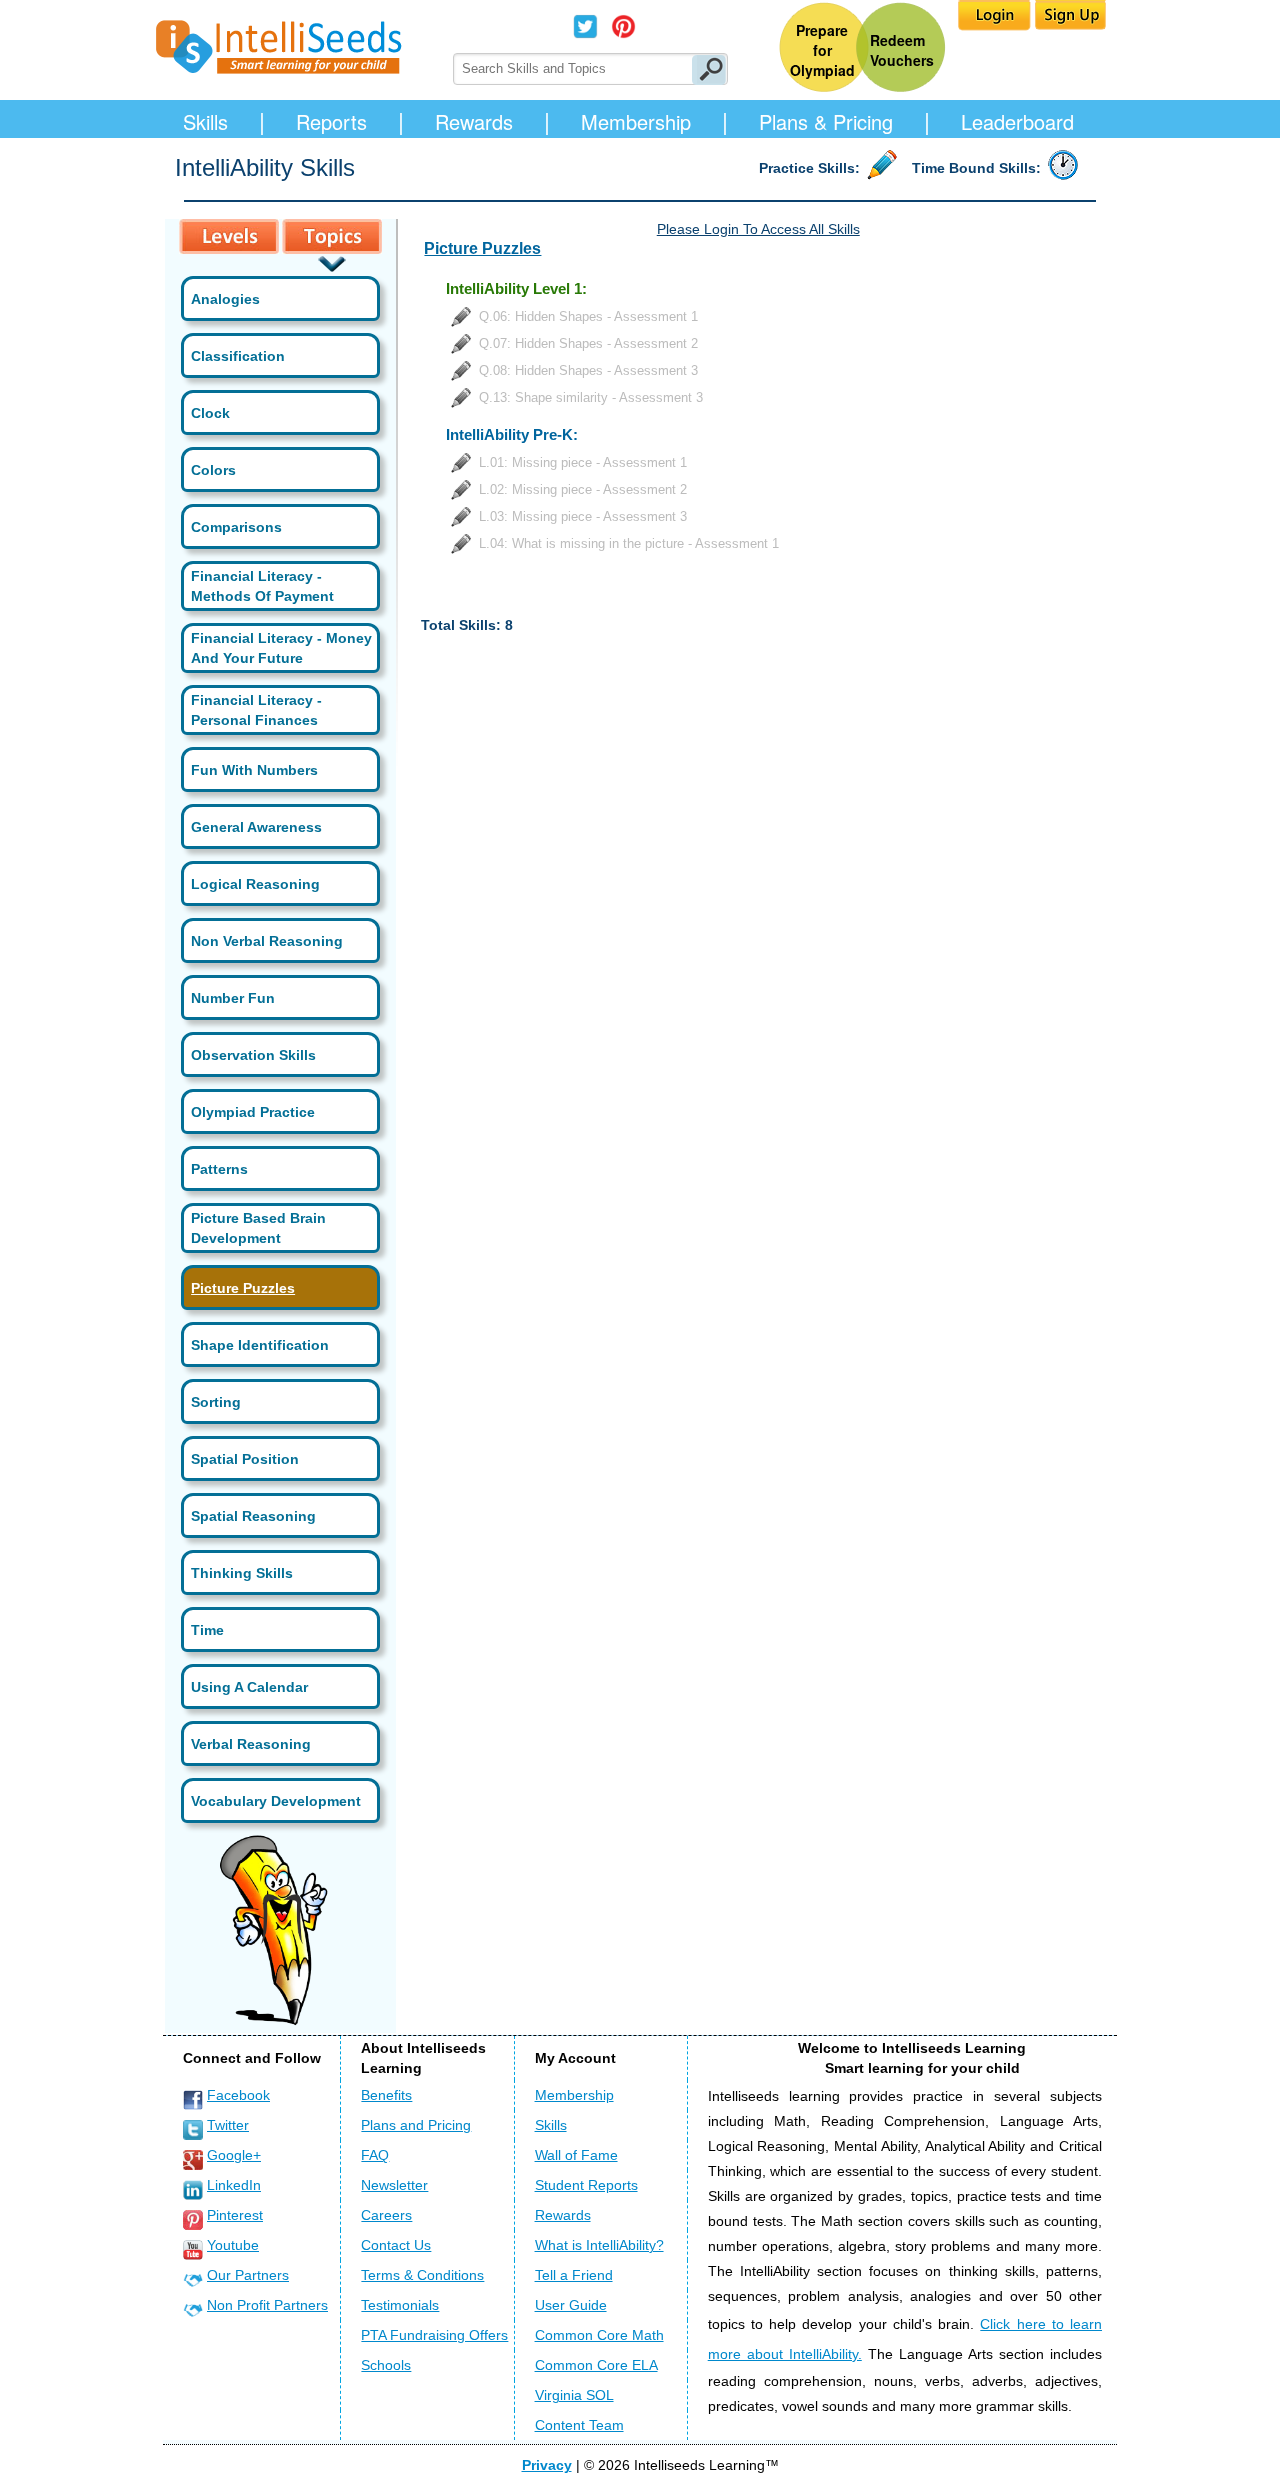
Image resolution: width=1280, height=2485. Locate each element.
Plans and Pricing (416, 2125)
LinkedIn (234, 2185)
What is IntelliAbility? (599, 2245)
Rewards (474, 121)
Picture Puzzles (243, 1288)
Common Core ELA (596, 2365)
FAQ (375, 2155)
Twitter (228, 2125)
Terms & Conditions (422, 2275)
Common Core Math (599, 2335)
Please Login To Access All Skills (758, 229)
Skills (205, 121)
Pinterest (235, 2215)
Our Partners (248, 2275)
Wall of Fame (576, 2155)
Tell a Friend (574, 2275)
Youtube (233, 2245)
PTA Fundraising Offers (434, 2335)
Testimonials (400, 2305)
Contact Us (396, 2245)
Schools (386, 2365)
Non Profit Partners (267, 2305)
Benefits (386, 2095)
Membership (636, 121)
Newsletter (394, 2185)
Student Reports (586, 2185)
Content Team (579, 2425)
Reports (331, 121)
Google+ (234, 2155)
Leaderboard (1017, 121)
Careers (386, 2215)
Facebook (238, 2095)
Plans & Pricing (826, 121)
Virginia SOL (574, 2395)
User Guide (571, 2305)
